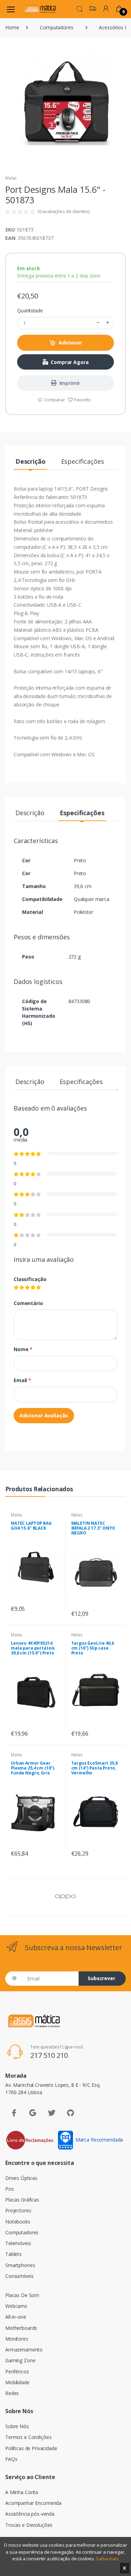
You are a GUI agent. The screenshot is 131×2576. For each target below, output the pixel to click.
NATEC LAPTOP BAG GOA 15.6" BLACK (31, 1526)
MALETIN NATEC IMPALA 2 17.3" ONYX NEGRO (93, 1528)
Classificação (30, 1279)
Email (22, 1380)
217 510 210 (49, 2055)
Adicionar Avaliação (44, 1415)
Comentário (28, 1303)
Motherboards (21, 2328)
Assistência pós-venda (30, 2514)
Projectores (18, 2210)
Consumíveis (19, 2276)
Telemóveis (18, 2243)
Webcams (16, 2306)
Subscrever (101, 1978)
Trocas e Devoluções (29, 2525)
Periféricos (17, 2372)
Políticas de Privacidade (31, 2448)
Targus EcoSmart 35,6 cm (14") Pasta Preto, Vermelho (94, 1768)
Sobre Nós (17, 2426)
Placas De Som (22, 2295)
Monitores (17, 2339)
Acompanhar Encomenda (33, 2503)
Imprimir (70, 383)
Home (12, 27)
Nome (23, 1349)
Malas (11, 178)
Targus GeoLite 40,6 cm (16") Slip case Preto (93, 1648)
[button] (80, 8)
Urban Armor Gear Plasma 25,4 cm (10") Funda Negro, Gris (32, 1768)
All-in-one (16, 2317)
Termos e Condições (28, 2437)
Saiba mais (107, 2559)
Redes (12, 2393)
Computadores (56, 27)
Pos (10, 2189)
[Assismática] (40, 9)
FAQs (11, 2459)
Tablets (13, 2254)
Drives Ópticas (21, 2178)
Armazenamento (24, 2350)
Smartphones (20, 2265)
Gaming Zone (20, 2360)
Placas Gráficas (22, 2200)
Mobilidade (17, 2382)
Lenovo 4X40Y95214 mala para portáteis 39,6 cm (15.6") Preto (33, 1648)
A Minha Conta (22, 2492)
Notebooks (18, 2222)
